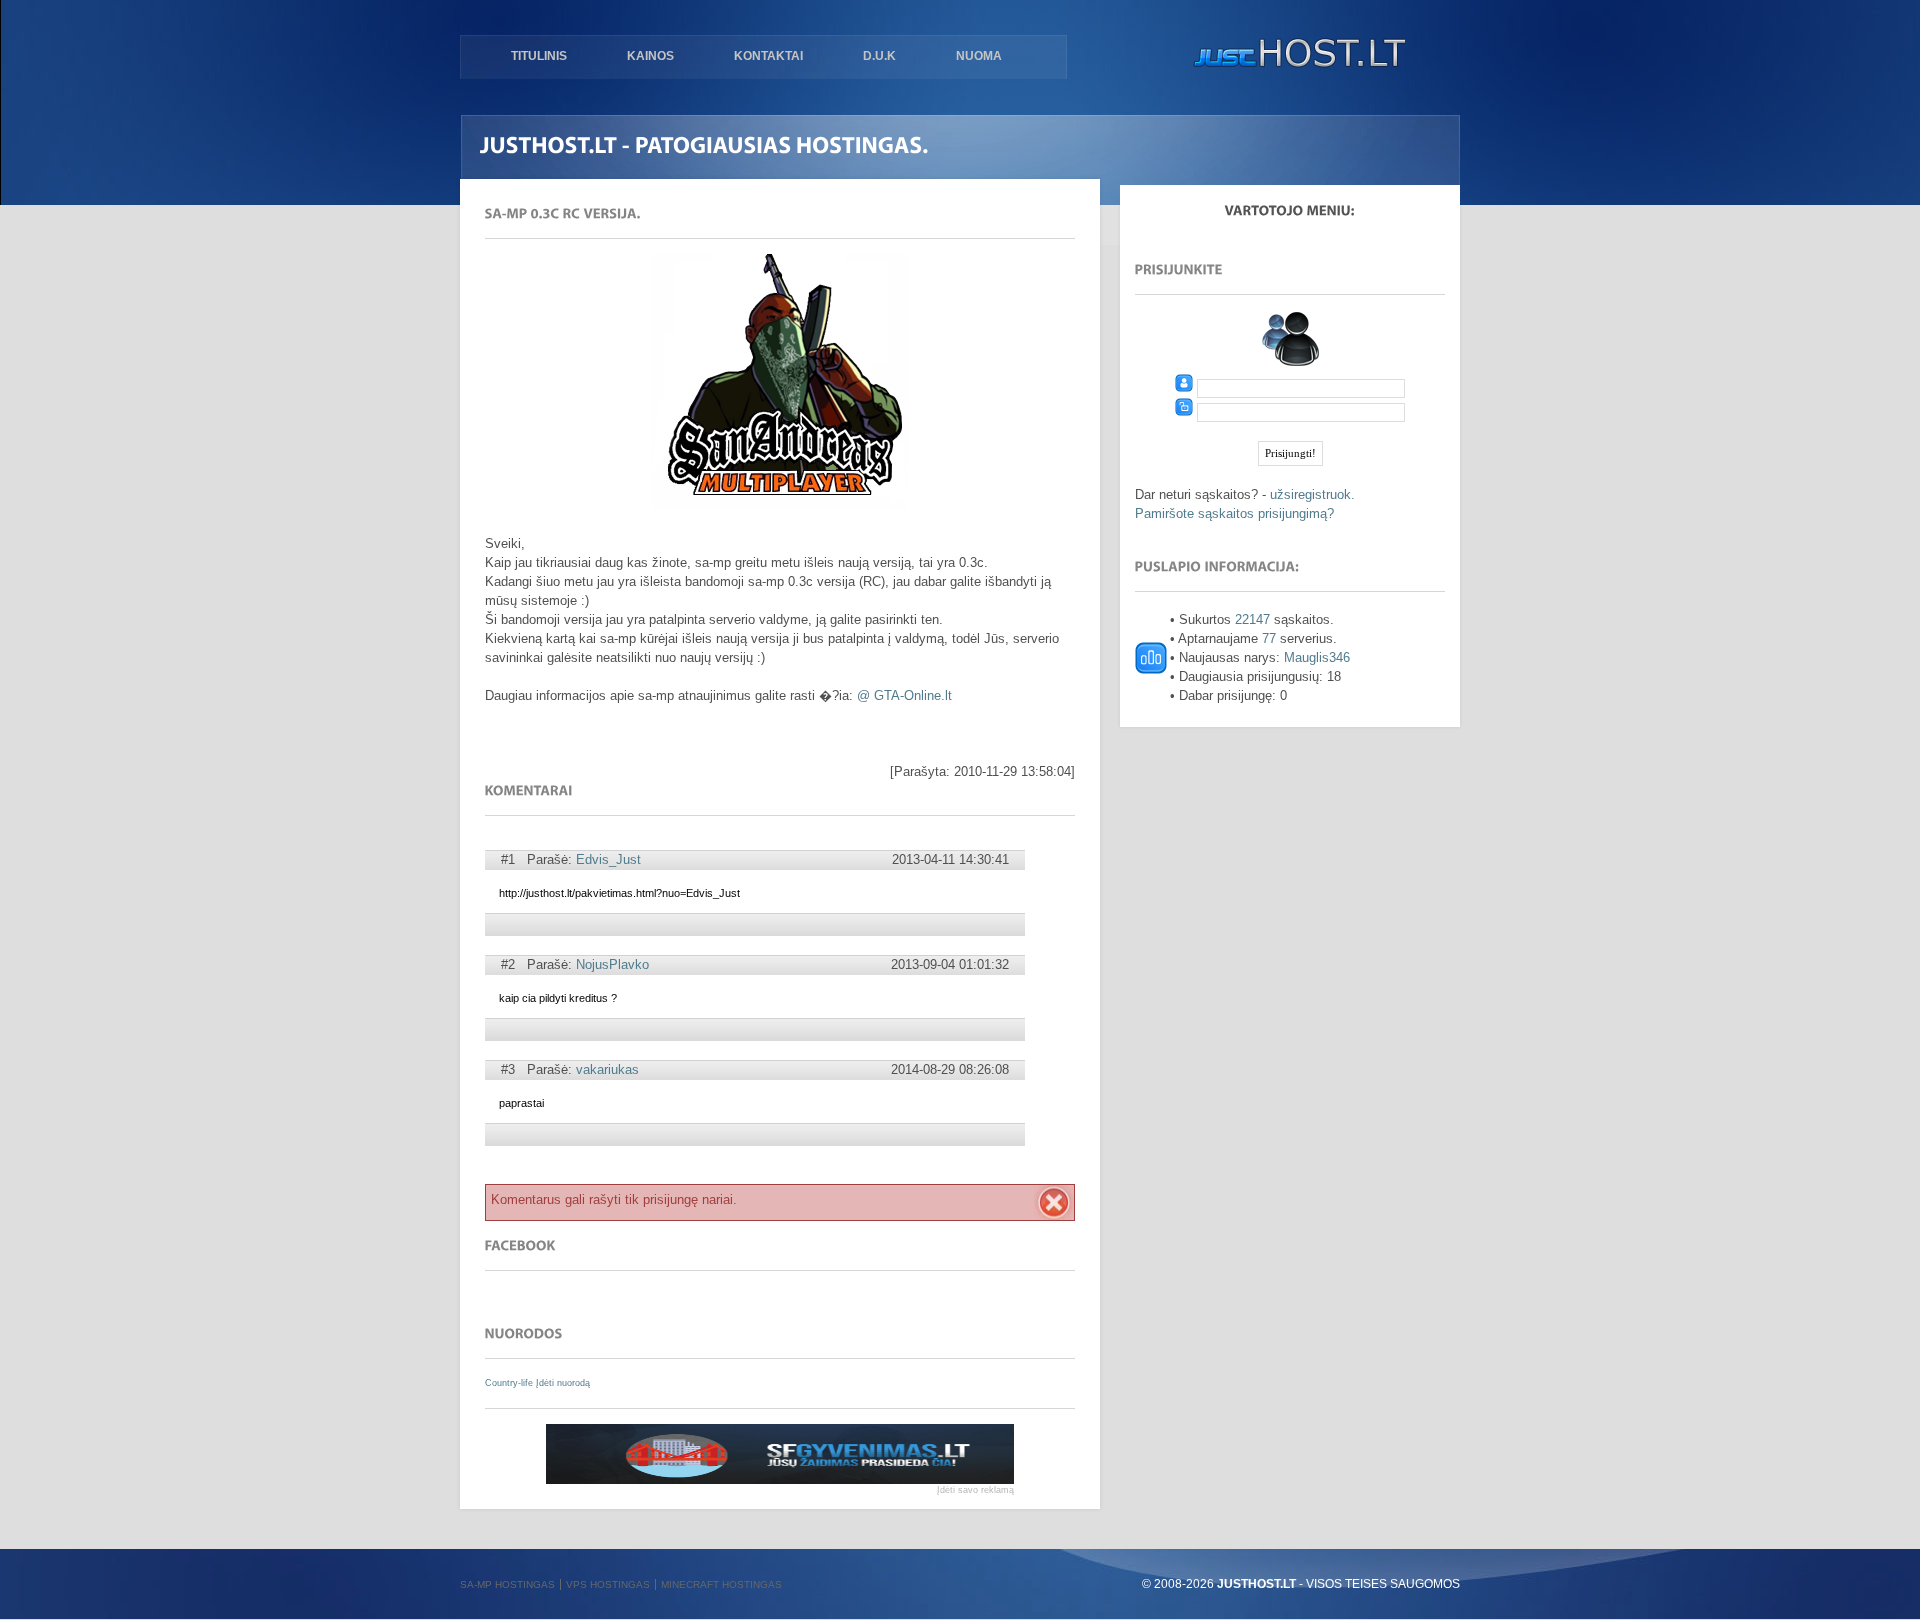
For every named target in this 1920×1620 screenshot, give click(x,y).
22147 (1252, 619)
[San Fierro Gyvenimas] (780, 1479)
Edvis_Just (608, 859)
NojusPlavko (612, 964)
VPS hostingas (608, 1584)
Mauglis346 (1317, 657)
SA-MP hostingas (507, 1584)
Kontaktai (768, 56)
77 (1269, 638)
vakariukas (607, 1069)
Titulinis (539, 56)
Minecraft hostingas (721, 1584)
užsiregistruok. (1312, 494)
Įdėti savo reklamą (975, 1490)
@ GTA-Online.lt (904, 695)
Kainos (650, 56)
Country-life (510, 1383)
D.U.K (879, 56)
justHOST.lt (1295, 55)
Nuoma (979, 56)
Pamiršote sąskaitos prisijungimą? (1234, 513)
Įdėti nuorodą (563, 1383)
